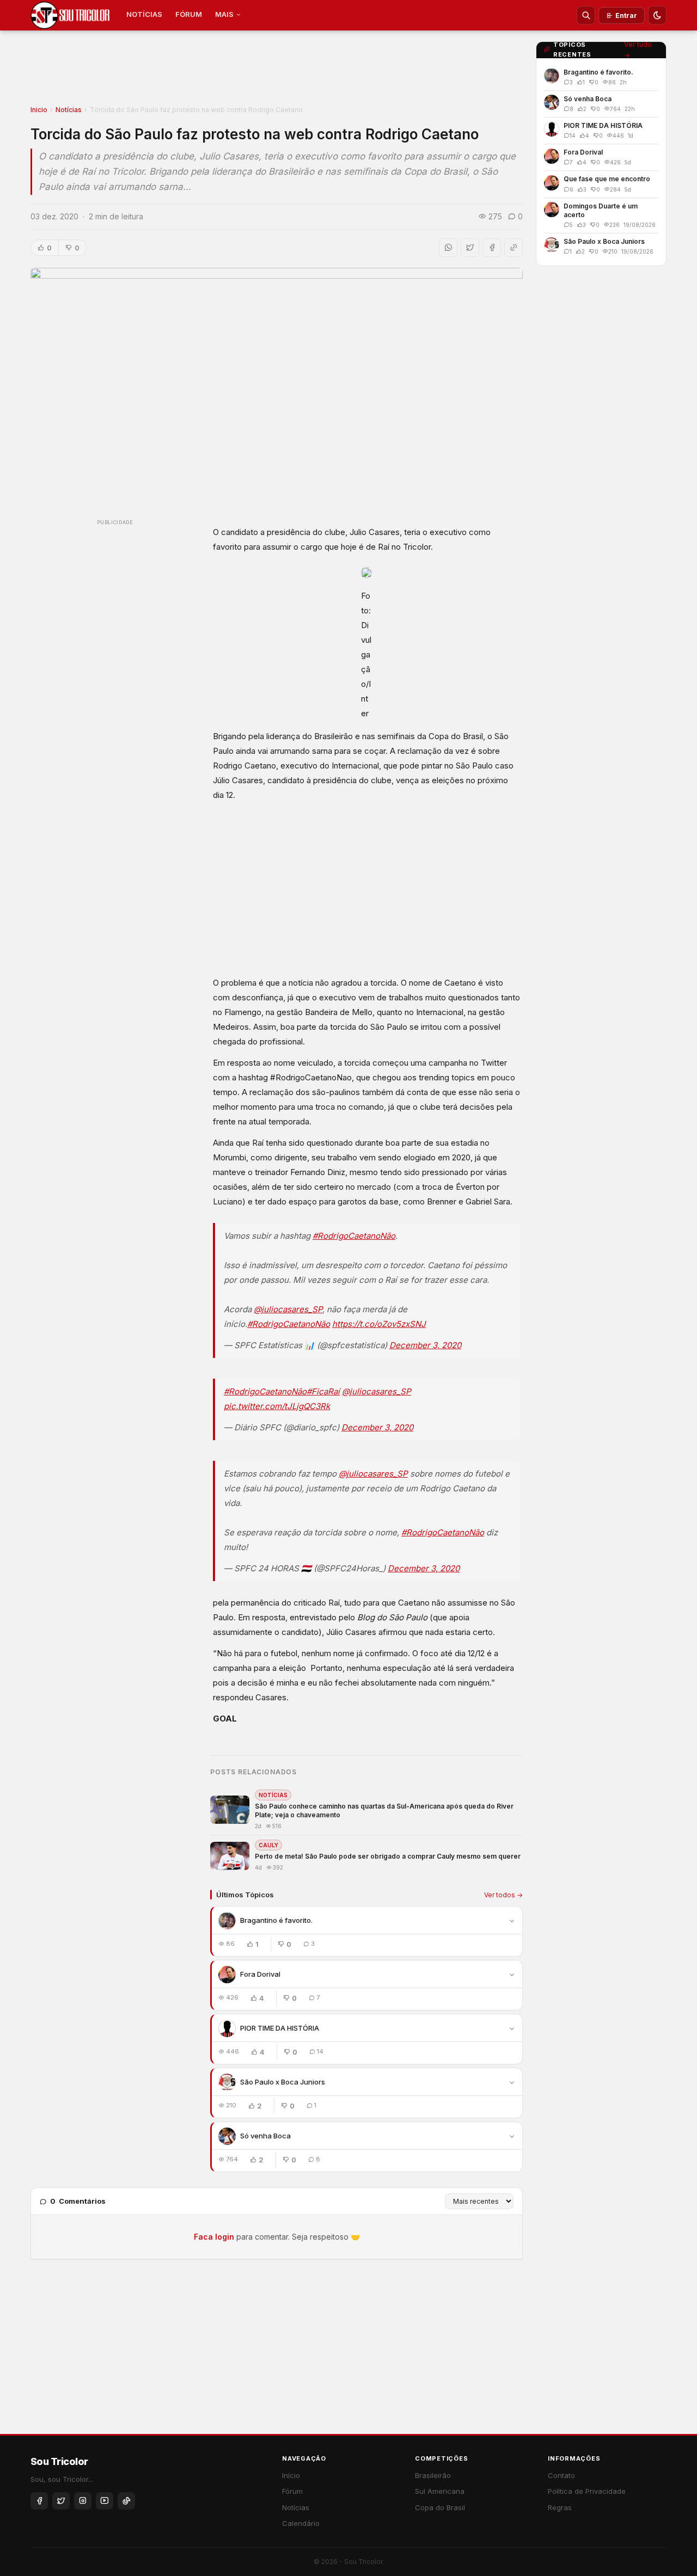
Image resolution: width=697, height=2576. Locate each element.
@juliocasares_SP (288, 1309)
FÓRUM (189, 14)
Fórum (292, 2491)
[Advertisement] (277, 71)
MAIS (224, 14)
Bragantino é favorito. (276, 1920)
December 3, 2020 (425, 1345)
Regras (560, 2507)
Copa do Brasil (440, 2507)
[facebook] (39, 2501)
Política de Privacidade (587, 2491)
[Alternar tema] (657, 15)
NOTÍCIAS (144, 14)
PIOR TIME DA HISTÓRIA (280, 2028)
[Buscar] (586, 15)
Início (291, 2475)
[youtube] (105, 2501)
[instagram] (83, 2501)
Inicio (39, 110)
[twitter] (61, 2501)
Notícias (69, 110)
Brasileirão (433, 2475)
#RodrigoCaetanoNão (354, 1236)
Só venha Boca (265, 2136)
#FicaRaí (323, 1391)
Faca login (214, 2237)
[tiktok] (126, 2501)
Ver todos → (503, 1895)
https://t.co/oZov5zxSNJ (379, 1324)
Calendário (301, 2523)
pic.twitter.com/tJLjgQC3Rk (277, 1406)
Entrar (626, 16)
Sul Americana (440, 2491)
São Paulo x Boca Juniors (283, 2082)
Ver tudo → (638, 50)
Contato (561, 2475)
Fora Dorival (260, 1974)
